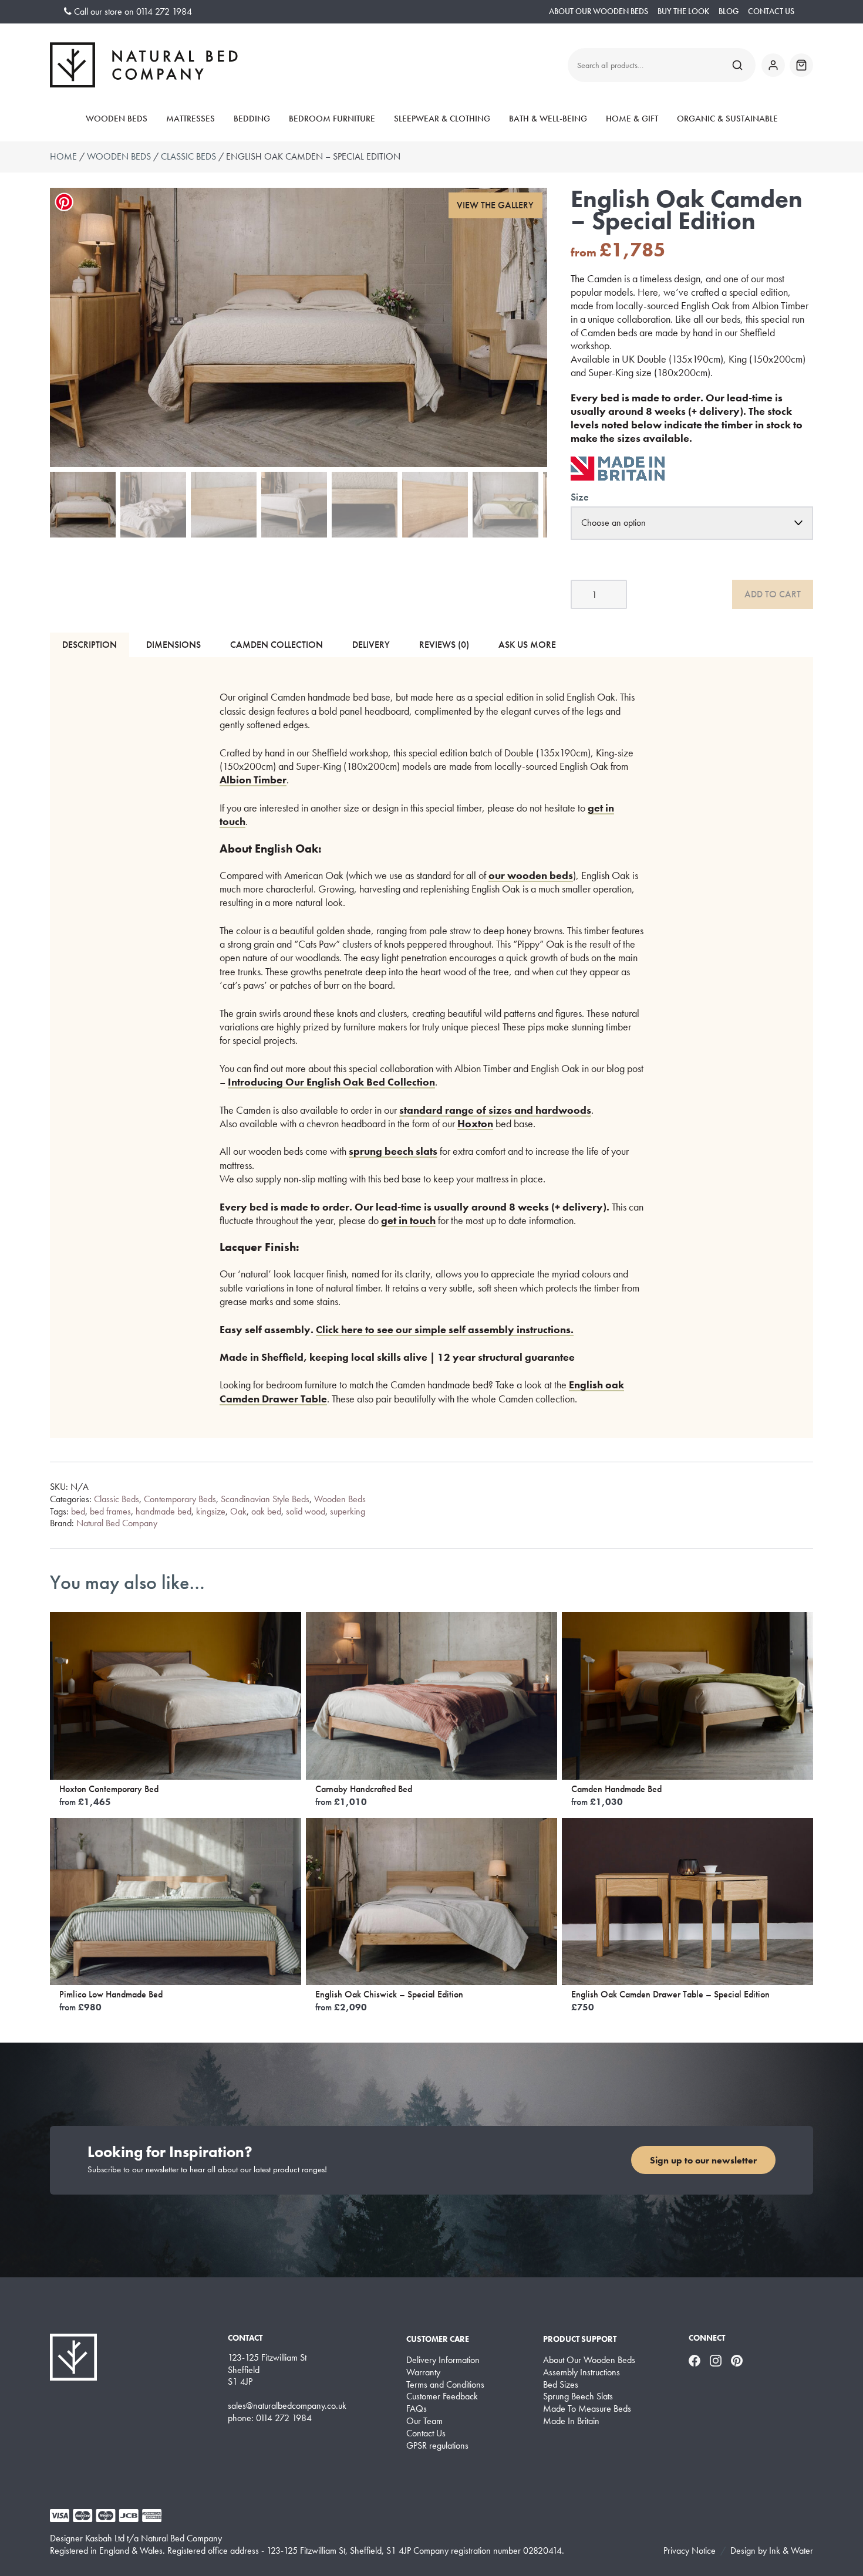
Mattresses (191, 119)
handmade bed (164, 1511)
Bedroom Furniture (332, 119)
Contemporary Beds (180, 1499)
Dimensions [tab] (173, 645)
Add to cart (773, 594)
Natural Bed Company (117, 1523)
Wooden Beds (117, 119)
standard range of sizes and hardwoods (495, 1110)
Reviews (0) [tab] (444, 645)
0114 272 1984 (164, 11)
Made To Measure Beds (587, 2409)
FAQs (417, 2409)
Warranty (423, 2372)
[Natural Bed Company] (144, 65)
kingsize (211, 1511)
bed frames (110, 1511)
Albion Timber (253, 780)
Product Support (580, 2339)
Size (580, 497)
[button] (495, 206)
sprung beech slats (393, 1151)
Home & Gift (632, 119)
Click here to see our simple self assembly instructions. (445, 1329)
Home (63, 156)
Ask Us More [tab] (527, 645)
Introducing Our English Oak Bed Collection (331, 1082)
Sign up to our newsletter (703, 2160)
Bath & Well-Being (548, 119)
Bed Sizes (561, 2385)
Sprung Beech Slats (578, 2396)
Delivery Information (443, 2360)
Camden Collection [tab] (277, 645)
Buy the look (683, 11)
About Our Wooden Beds (599, 11)
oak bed (266, 1511)
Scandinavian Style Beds (265, 1499)
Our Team (424, 2421)
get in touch (408, 1220)
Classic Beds (188, 156)
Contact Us (771, 11)
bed (78, 1511)
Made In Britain (571, 2421)
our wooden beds (531, 875)
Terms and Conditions (445, 2385)
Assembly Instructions (581, 2372)
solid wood (306, 1511)
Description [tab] (90, 645)
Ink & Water (791, 2550)
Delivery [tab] (371, 645)
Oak (238, 1511)
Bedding (252, 119)
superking (348, 1511)
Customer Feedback (442, 2396)
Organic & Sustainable (727, 119)
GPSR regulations (437, 2446)
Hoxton (475, 1123)
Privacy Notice (690, 2550)
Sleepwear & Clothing (442, 119)
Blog (729, 11)
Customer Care (438, 2339)
